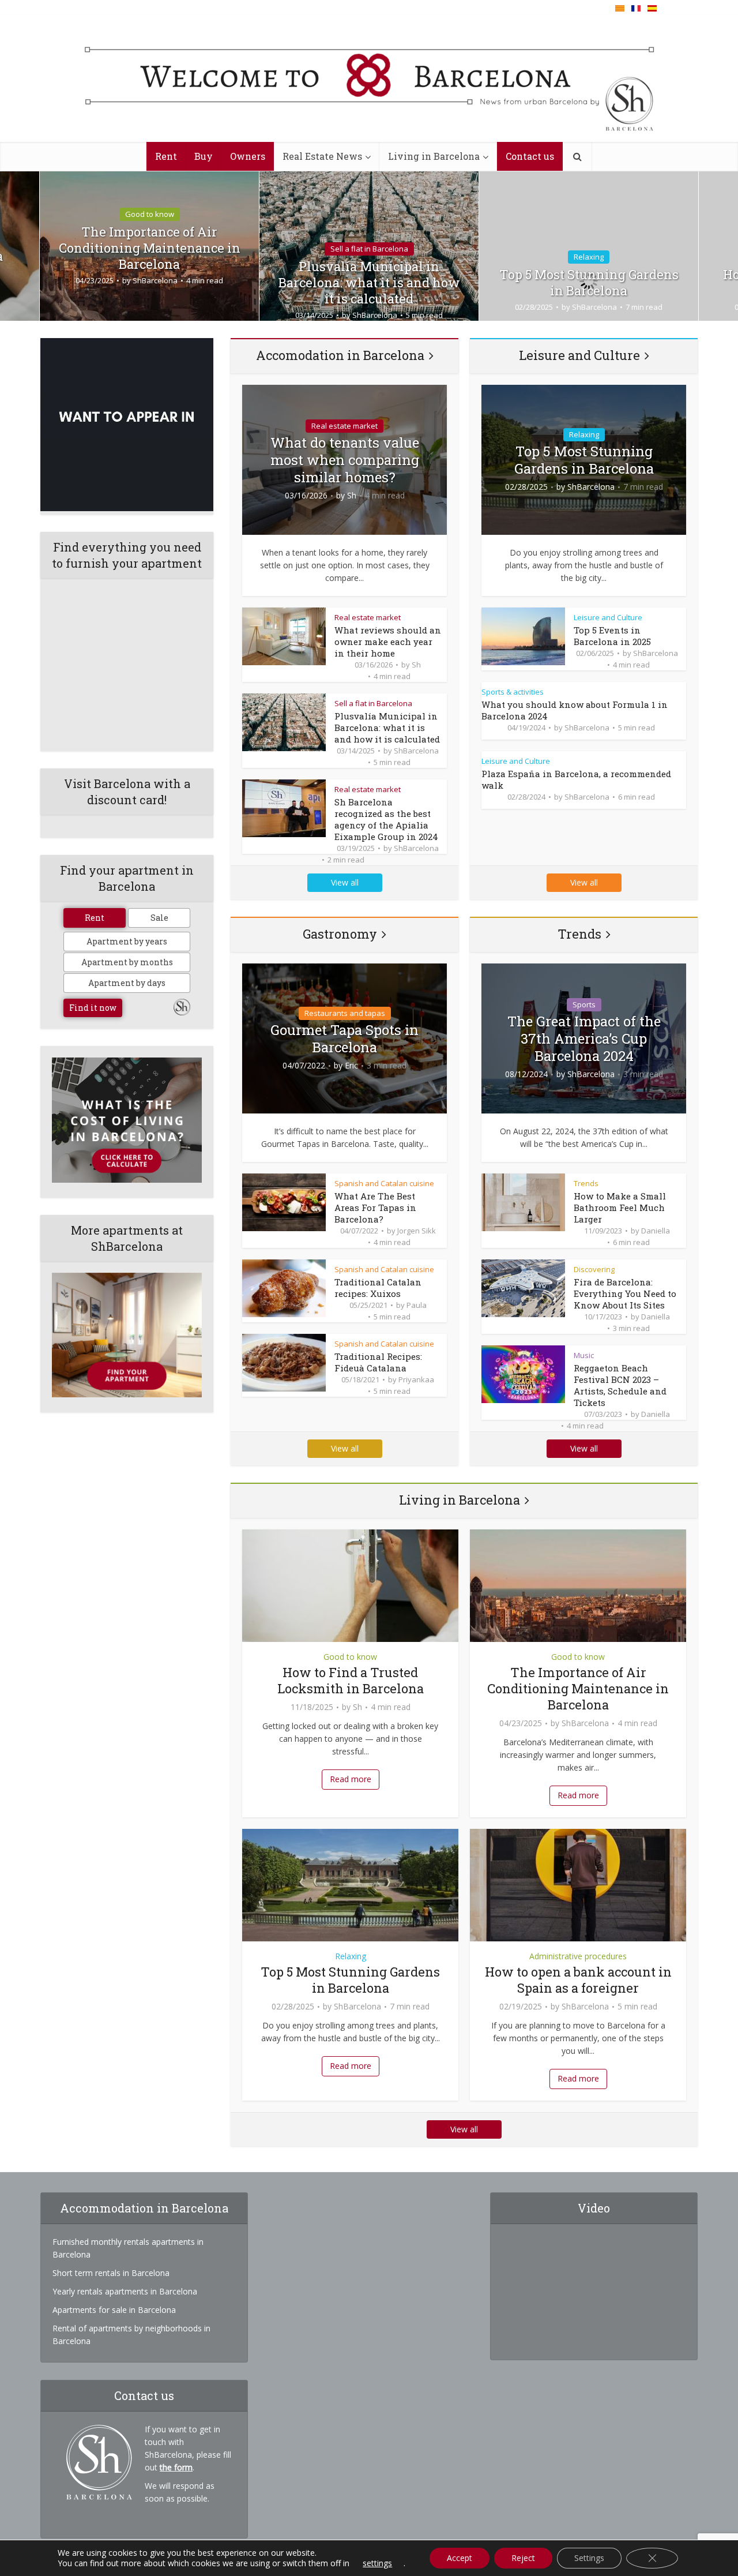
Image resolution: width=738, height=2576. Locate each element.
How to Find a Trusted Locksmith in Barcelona (351, 1680)
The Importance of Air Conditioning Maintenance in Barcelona (578, 1688)
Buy (204, 156)
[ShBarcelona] (369, 79)
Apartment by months (127, 962)
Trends (579, 934)
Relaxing (369, 257)
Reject (523, 2558)
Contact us (530, 156)
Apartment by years (127, 941)
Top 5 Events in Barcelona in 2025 (612, 636)
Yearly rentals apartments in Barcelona (125, 2291)
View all (345, 882)
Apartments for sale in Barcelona (114, 2310)
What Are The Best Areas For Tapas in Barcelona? (375, 1208)
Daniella (656, 1231)
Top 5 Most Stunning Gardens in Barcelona (369, 283)
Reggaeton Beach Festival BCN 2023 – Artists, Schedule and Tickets (620, 1385)
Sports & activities (513, 692)
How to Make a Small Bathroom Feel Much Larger (620, 1208)
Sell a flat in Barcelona (150, 249)
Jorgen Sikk (417, 1231)
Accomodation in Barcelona (340, 355)
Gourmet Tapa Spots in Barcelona (344, 1038)
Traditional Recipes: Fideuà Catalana (378, 1362)
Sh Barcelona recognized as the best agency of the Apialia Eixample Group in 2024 (386, 819)
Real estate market (344, 426)
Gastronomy (340, 934)
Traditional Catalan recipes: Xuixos (378, 1288)
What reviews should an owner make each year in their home (388, 642)
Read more (351, 1779)
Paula (417, 1305)
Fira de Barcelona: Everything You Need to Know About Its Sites (625, 1293)
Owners (248, 156)
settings (377, 2563)
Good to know (350, 1657)
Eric (351, 1066)
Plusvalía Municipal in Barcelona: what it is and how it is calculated (150, 283)
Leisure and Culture (579, 355)
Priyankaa (416, 1379)
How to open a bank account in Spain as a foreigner (589, 283)
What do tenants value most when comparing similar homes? (345, 460)
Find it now (93, 1008)
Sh (352, 496)
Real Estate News (322, 156)
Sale (159, 918)
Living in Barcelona (434, 156)
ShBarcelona (155, 315)
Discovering (594, 1269)
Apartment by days (127, 983)
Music (584, 1355)
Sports (584, 1004)
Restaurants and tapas (345, 1013)
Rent (166, 156)
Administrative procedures (589, 257)
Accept (460, 2558)
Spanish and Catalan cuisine (384, 1183)
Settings (589, 2558)
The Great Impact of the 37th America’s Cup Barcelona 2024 (584, 1038)
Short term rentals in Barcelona (111, 2273)
